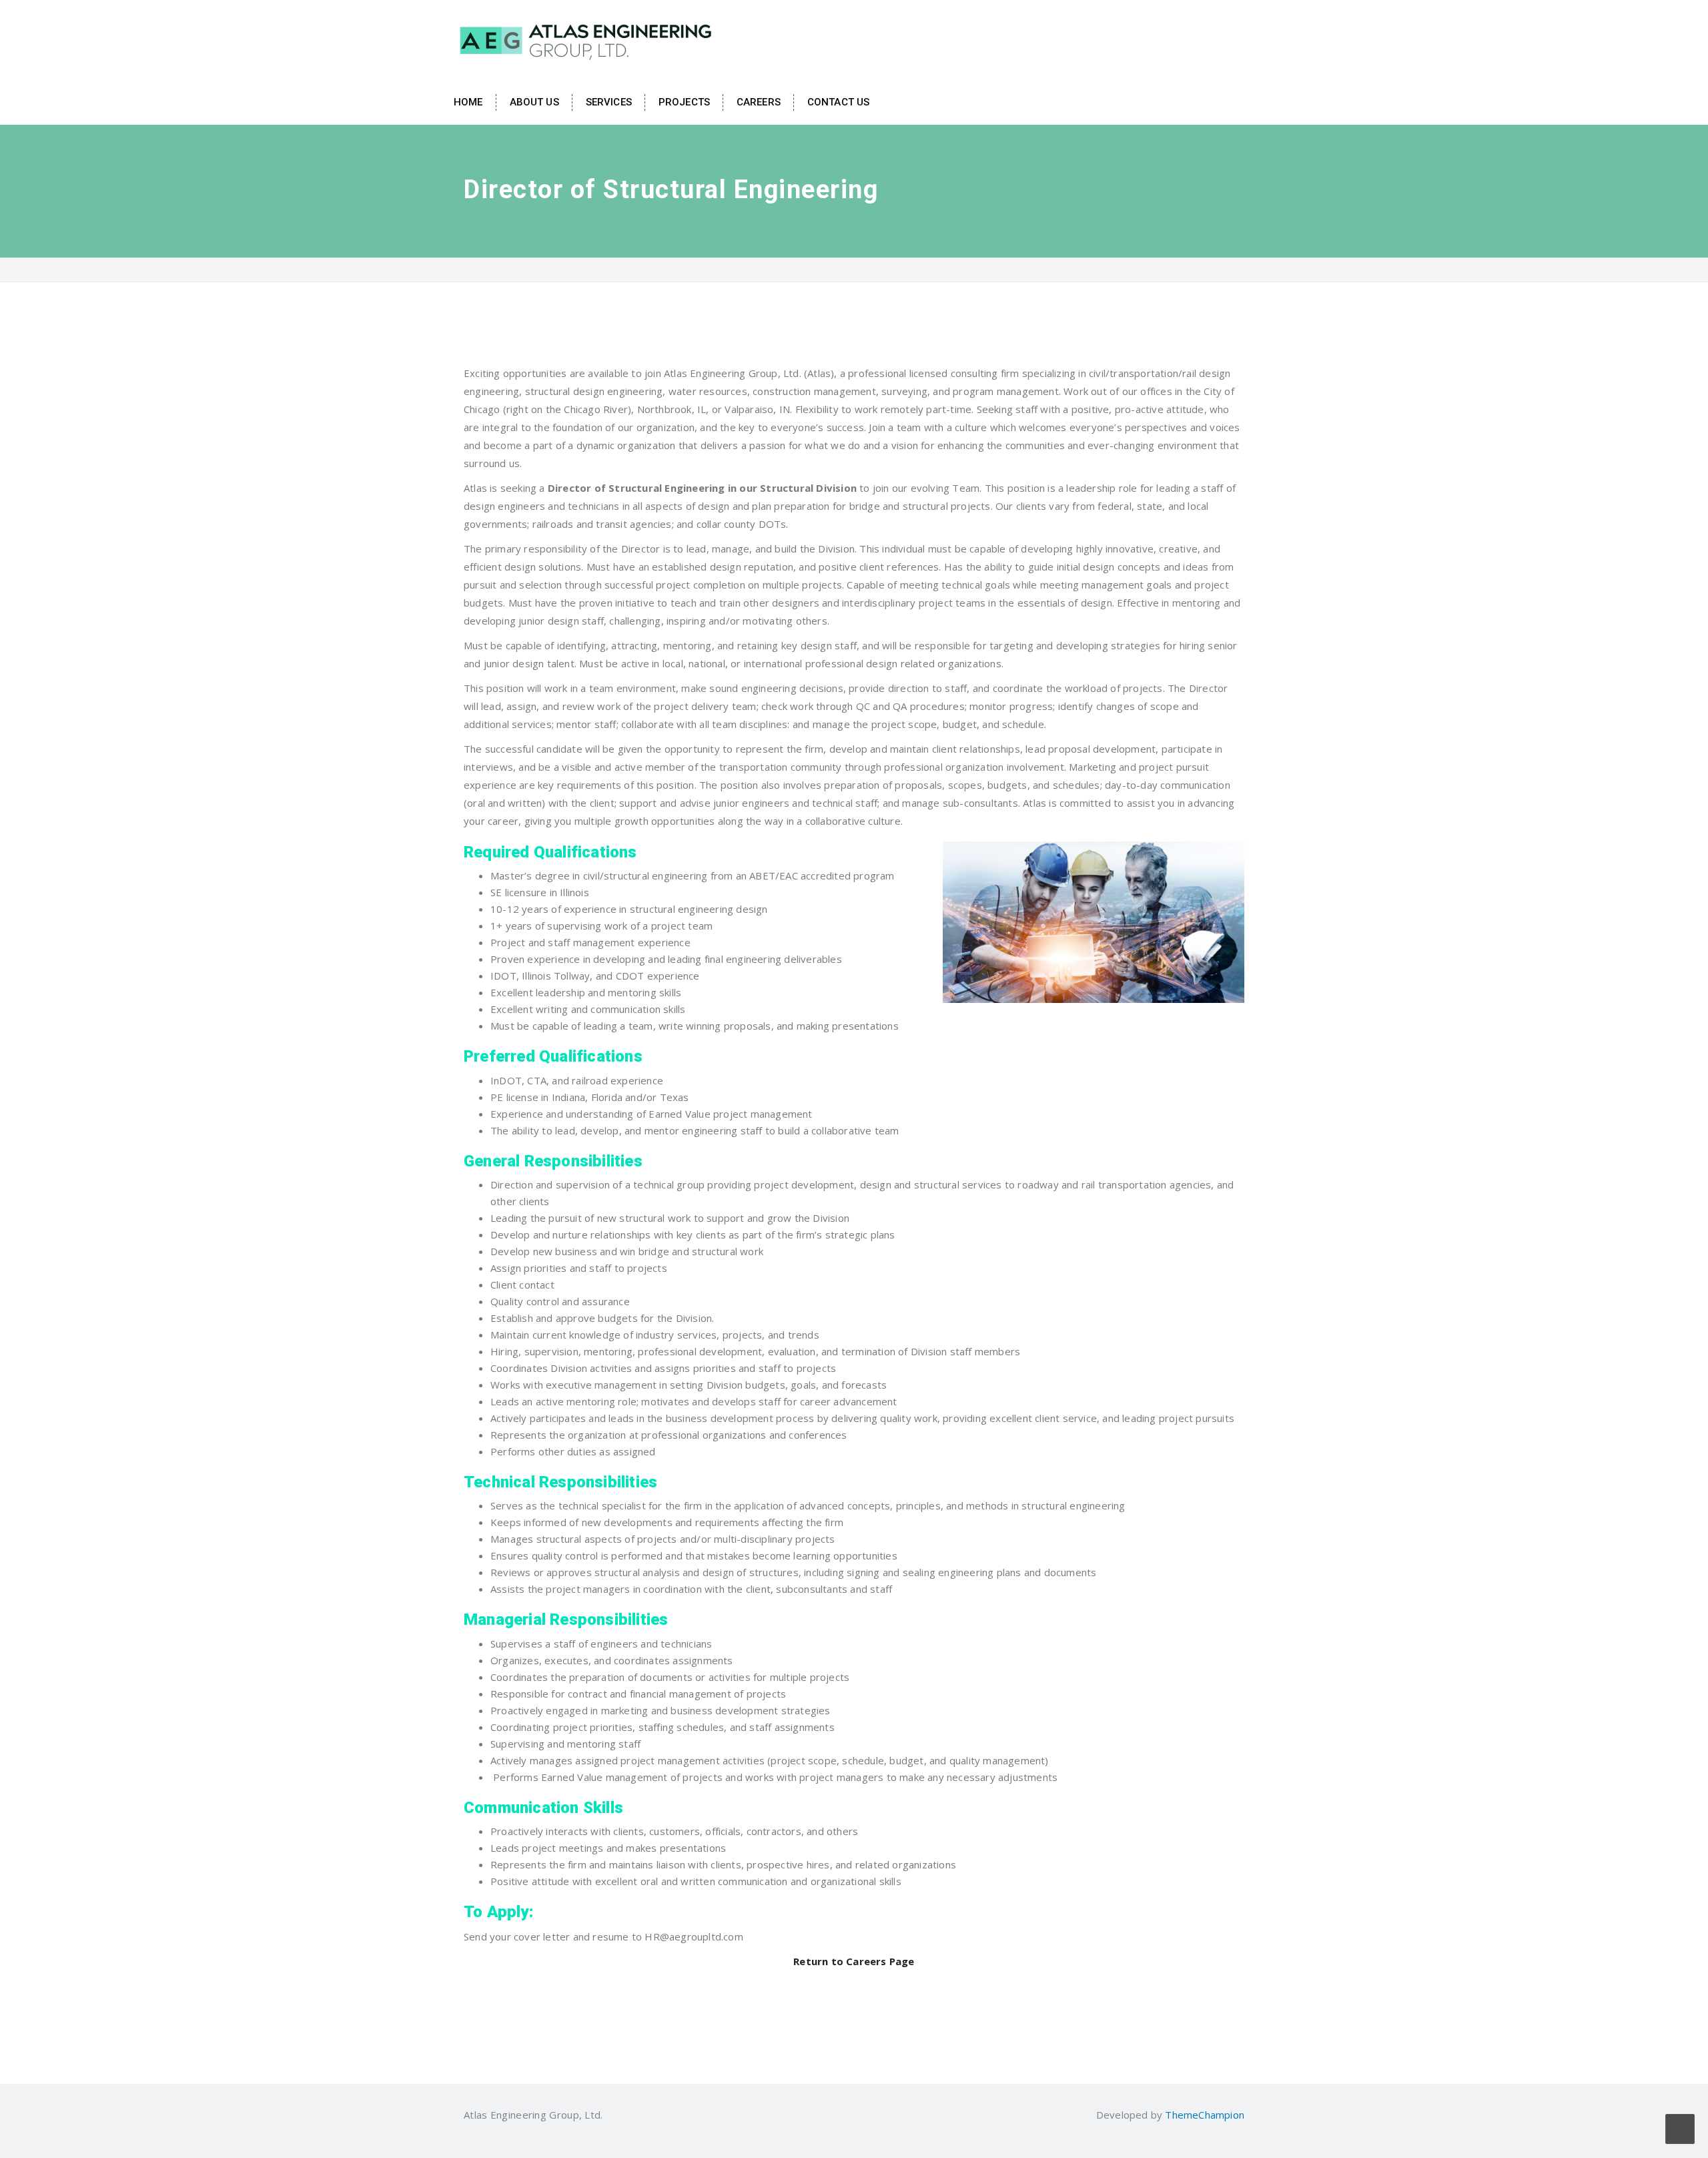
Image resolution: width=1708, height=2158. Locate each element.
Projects (684, 102)
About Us (534, 102)
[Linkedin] (611, 2115)
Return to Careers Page (854, 1961)
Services (609, 102)
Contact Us (838, 102)
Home (468, 102)
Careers (759, 102)
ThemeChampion (1205, 2115)
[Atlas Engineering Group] (587, 39)
